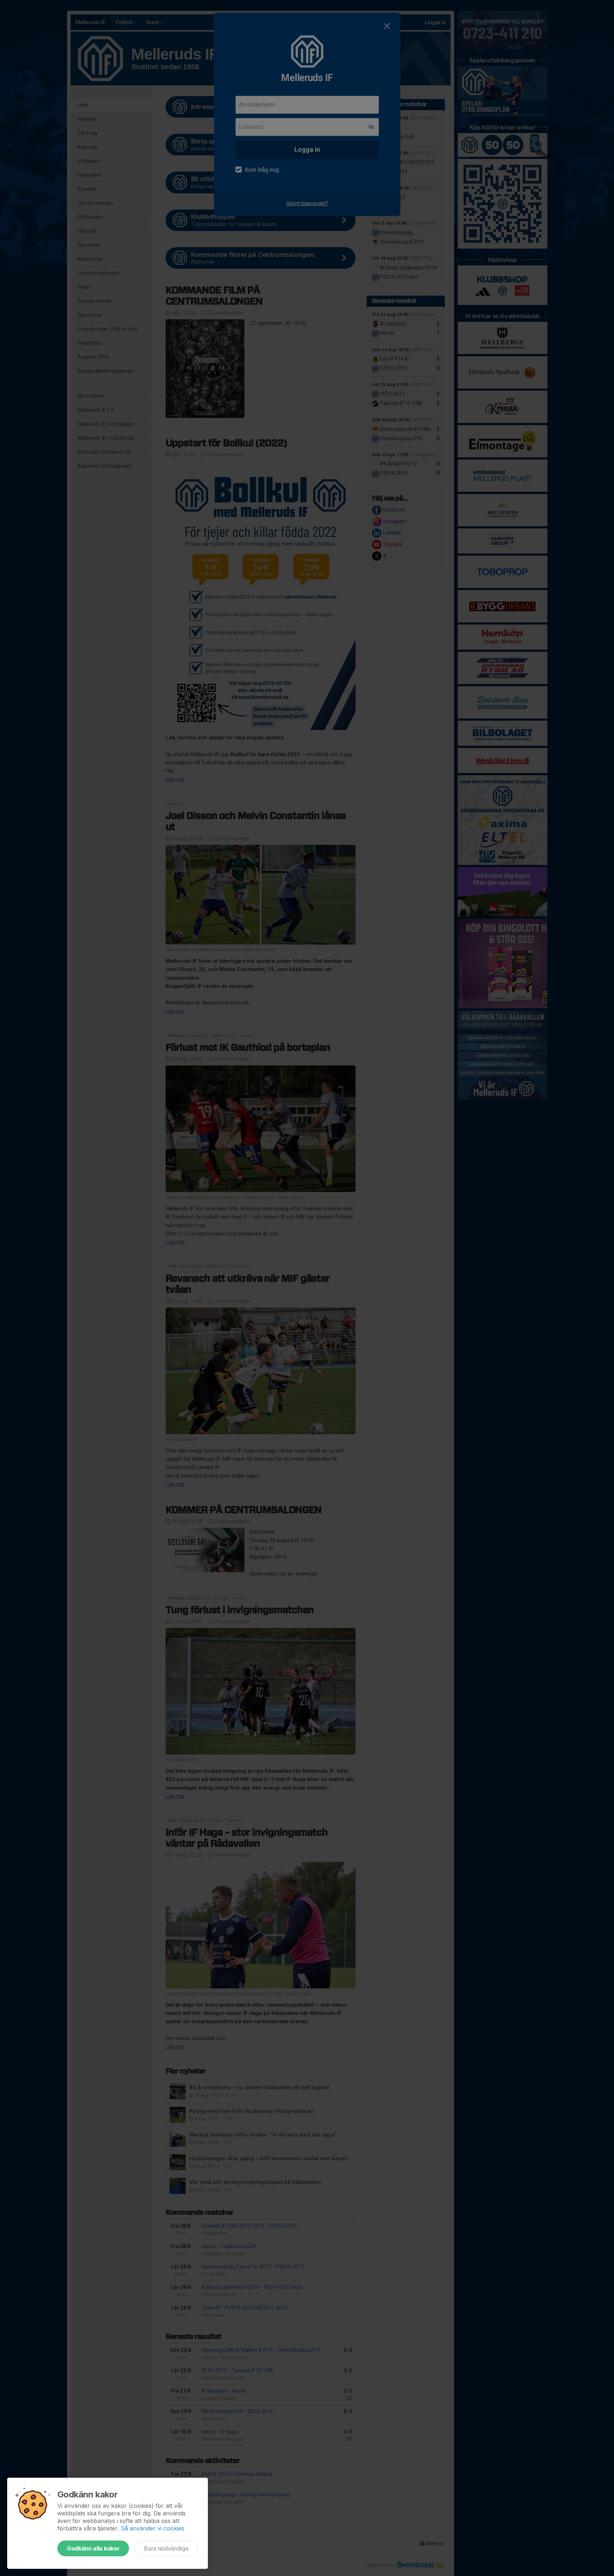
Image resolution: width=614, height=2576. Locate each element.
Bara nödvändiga (166, 2548)
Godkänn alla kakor (93, 2548)
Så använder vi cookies (153, 2528)
